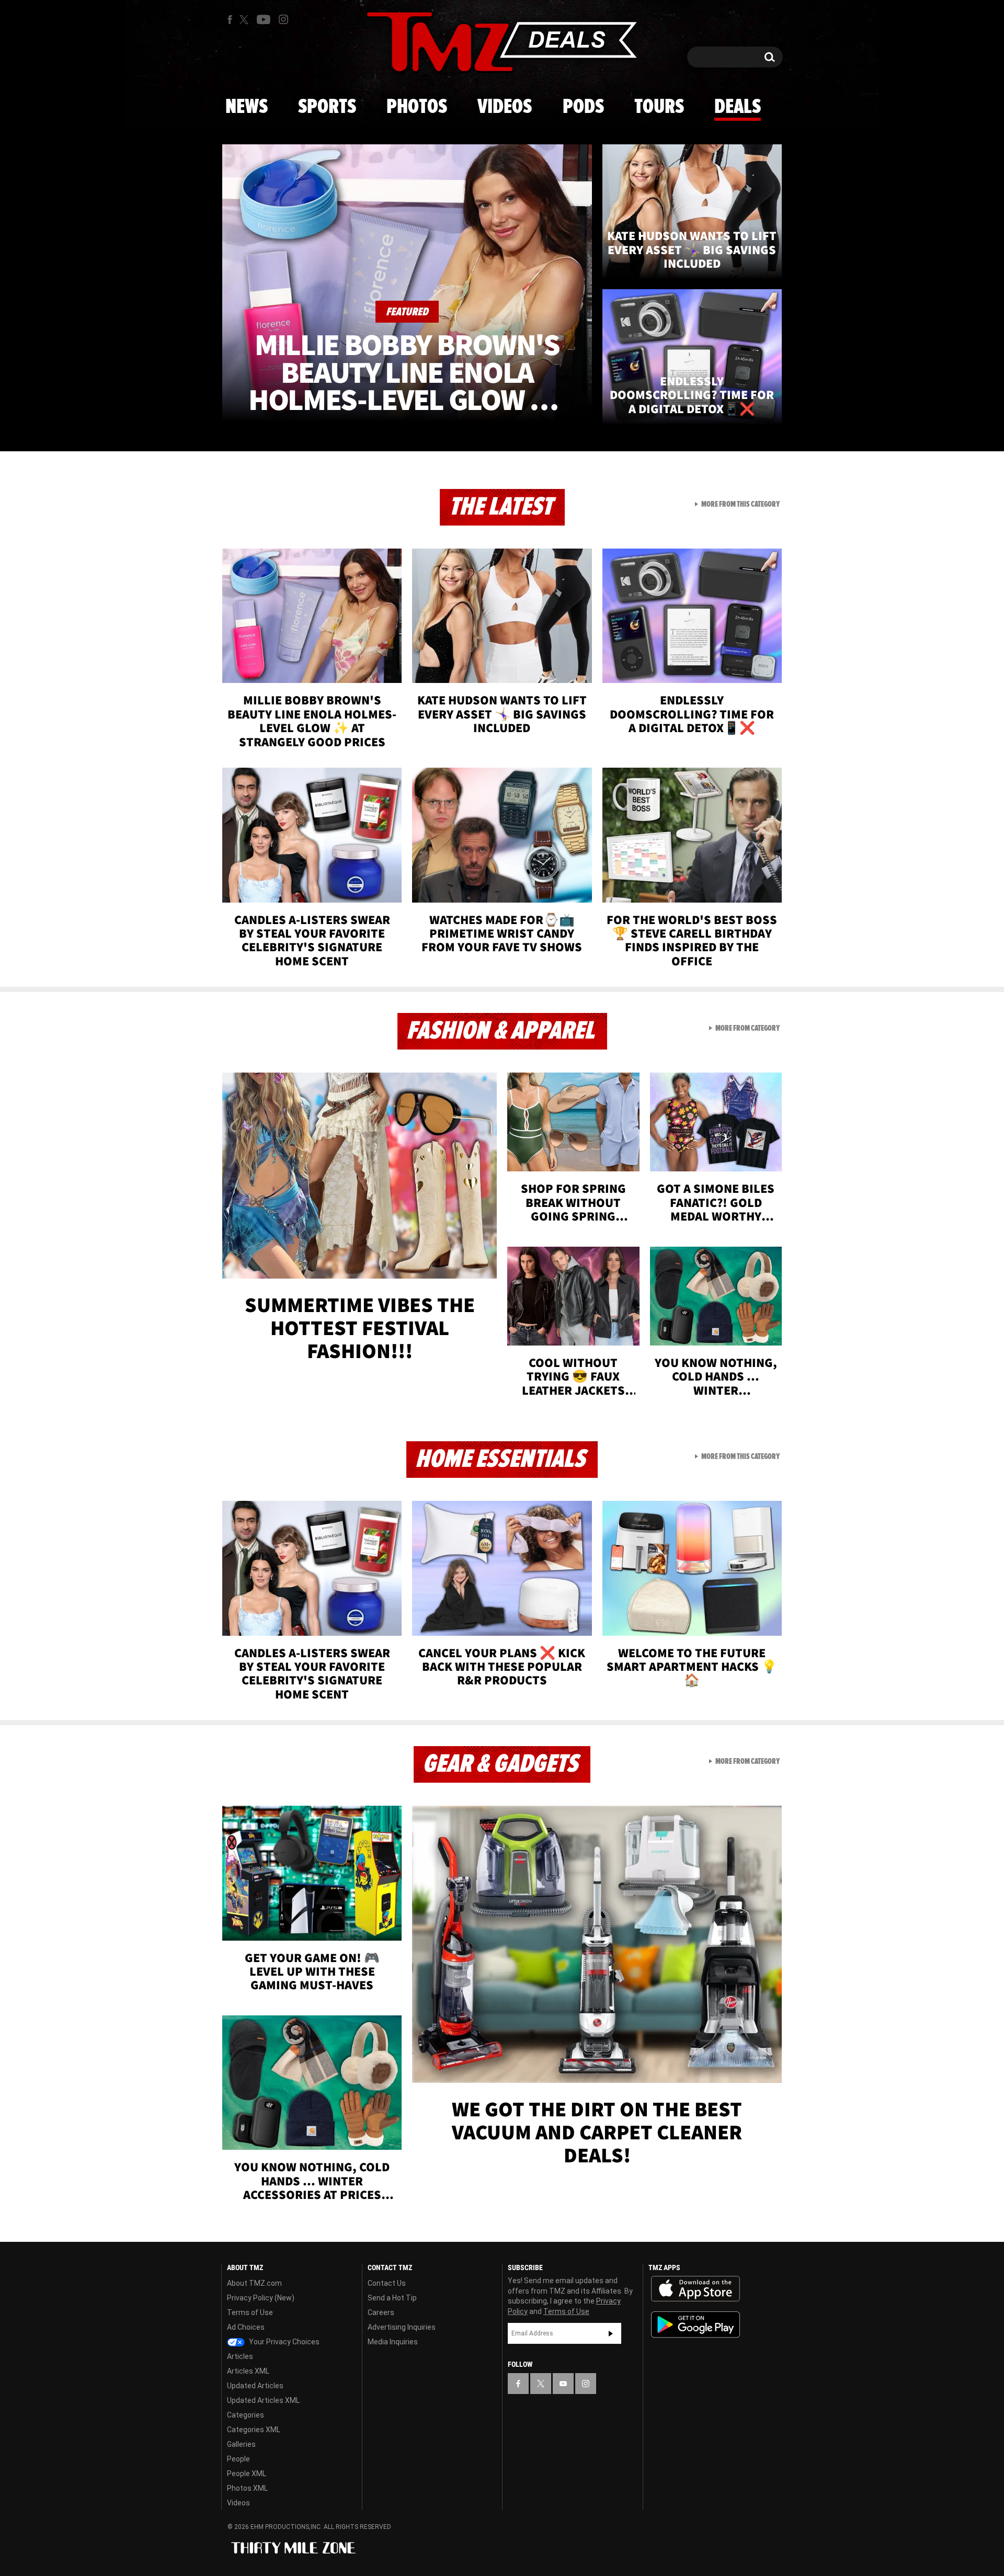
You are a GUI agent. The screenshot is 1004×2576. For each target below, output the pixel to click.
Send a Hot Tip (392, 2298)
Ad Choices (246, 2327)
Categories (246, 2415)
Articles (240, 2356)
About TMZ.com (254, 2283)
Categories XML (254, 2430)
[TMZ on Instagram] (283, 19)
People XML (247, 2474)
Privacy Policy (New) (261, 2298)
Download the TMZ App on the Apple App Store (695, 2289)
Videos (505, 107)
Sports (327, 107)
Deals (738, 107)
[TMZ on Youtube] (264, 19)
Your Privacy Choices (283, 2342)
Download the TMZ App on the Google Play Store (695, 2325)
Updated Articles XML (263, 2400)
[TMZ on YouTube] (563, 2384)
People (238, 2459)
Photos (417, 107)
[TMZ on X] (246, 20)
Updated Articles (255, 2386)
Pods (583, 107)
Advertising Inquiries (402, 2327)
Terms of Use (250, 2312)
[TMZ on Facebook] (230, 20)
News (247, 107)
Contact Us (387, 2283)
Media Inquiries (393, 2342)
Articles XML (248, 2371)
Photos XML (247, 2488)
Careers (381, 2312)
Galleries (241, 2444)
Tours (659, 107)
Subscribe (611, 2333)
